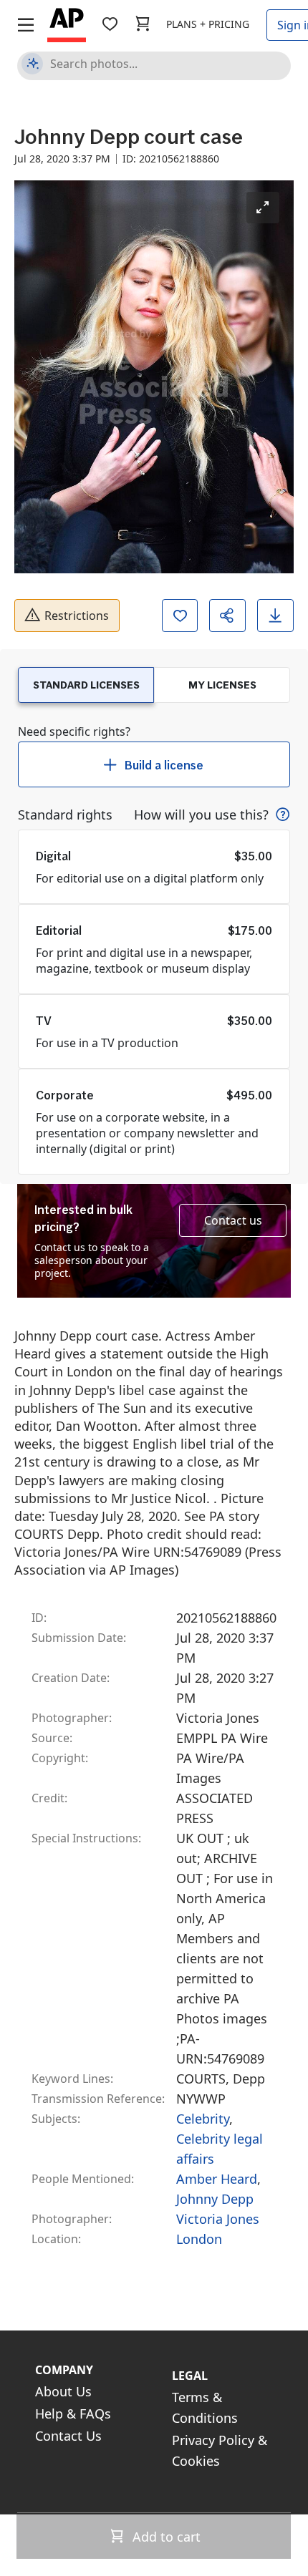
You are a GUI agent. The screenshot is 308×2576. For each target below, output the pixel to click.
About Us (63, 2391)
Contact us (233, 1220)
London (199, 2239)
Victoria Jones (218, 2219)
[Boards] (110, 24)
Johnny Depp (215, 2199)
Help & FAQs (73, 2414)
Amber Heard (217, 2179)
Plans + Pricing (208, 24)
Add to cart (165, 2537)
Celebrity (203, 2119)
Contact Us (68, 2436)
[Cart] (143, 24)
